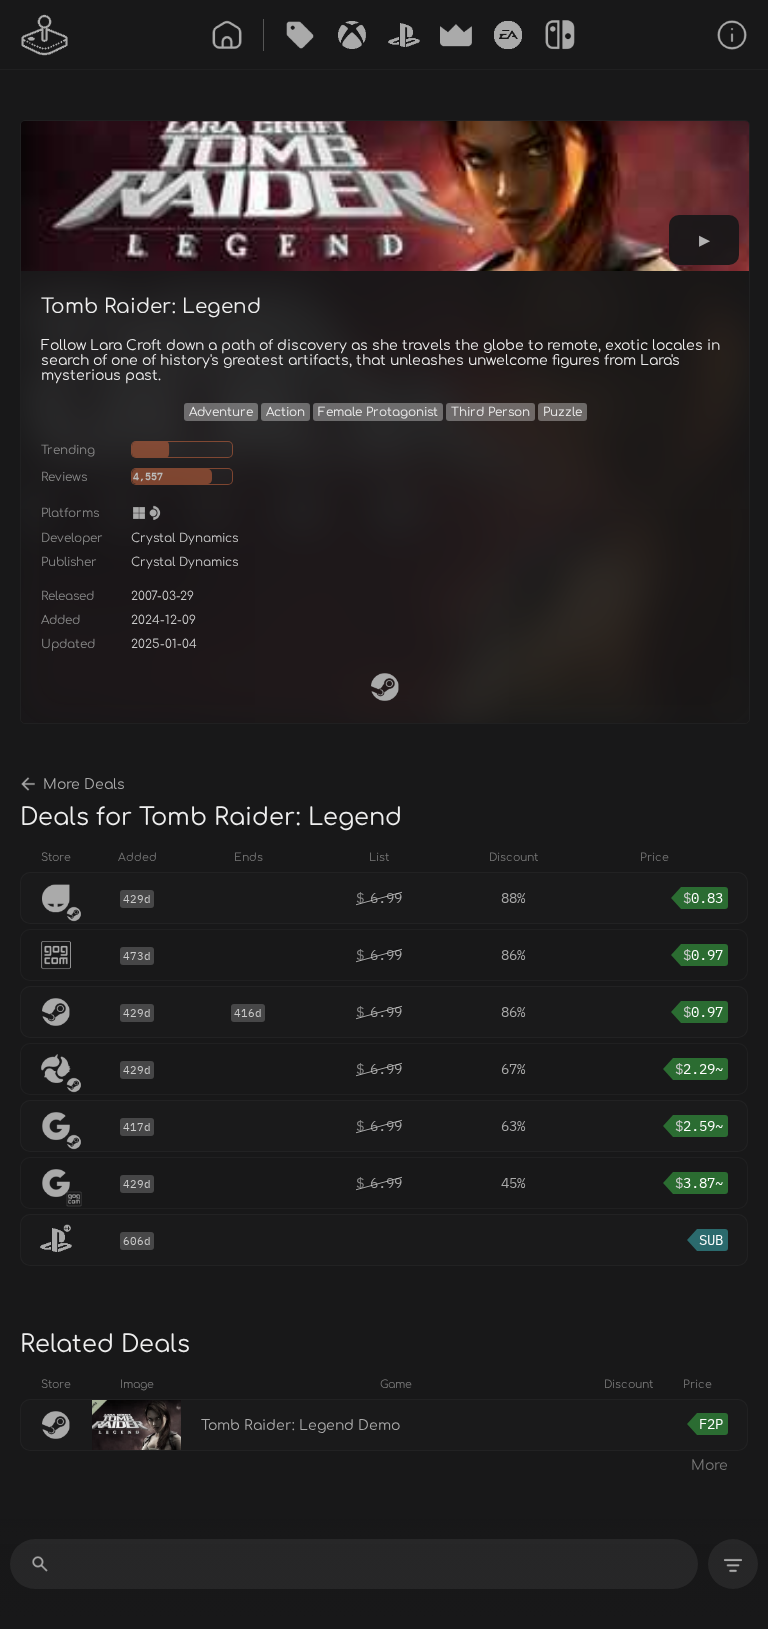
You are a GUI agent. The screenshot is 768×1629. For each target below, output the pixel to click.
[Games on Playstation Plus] (404, 35)
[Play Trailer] (704, 240)
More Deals (84, 784)
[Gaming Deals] (300, 35)
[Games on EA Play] (508, 35)
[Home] (227, 35)
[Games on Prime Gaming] (456, 35)
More (709, 1465)
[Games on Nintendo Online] (560, 35)
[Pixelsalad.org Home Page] (45, 35)
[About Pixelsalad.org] (732, 35)
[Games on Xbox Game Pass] (352, 35)
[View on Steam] (385, 687)
